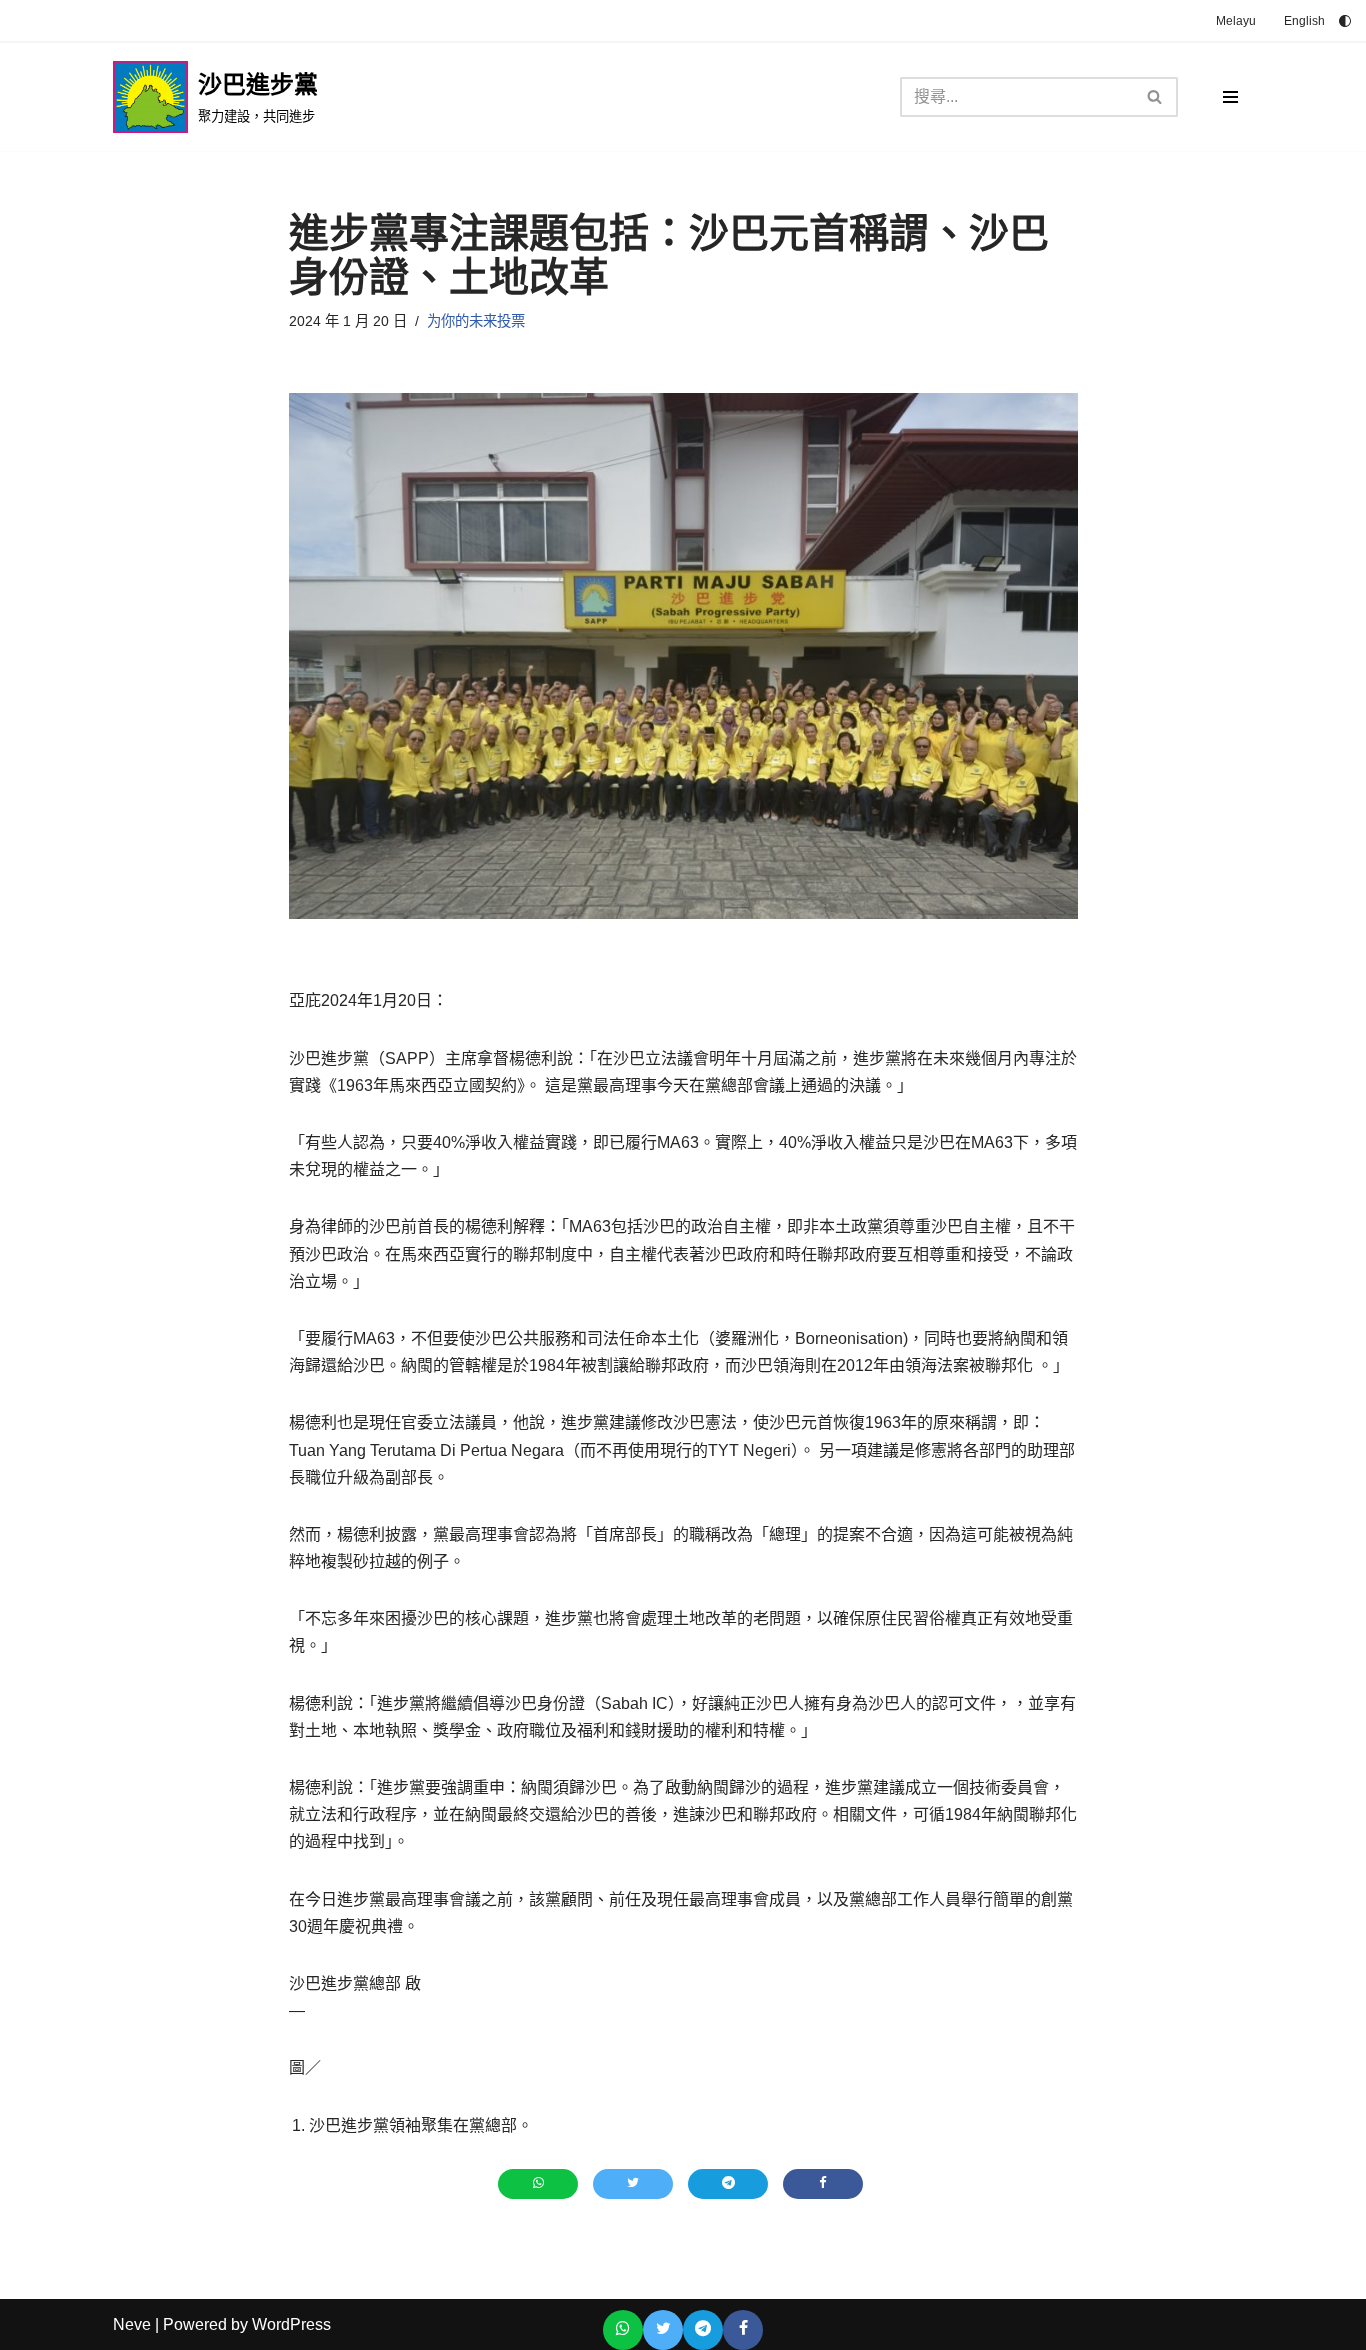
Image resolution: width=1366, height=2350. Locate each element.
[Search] (1155, 97)
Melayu (1236, 21)
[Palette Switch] (1345, 21)
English (1304, 21)
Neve (132, 2324)
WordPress (291, 2324)
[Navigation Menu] (1230, 97)
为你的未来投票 (476, 321)
